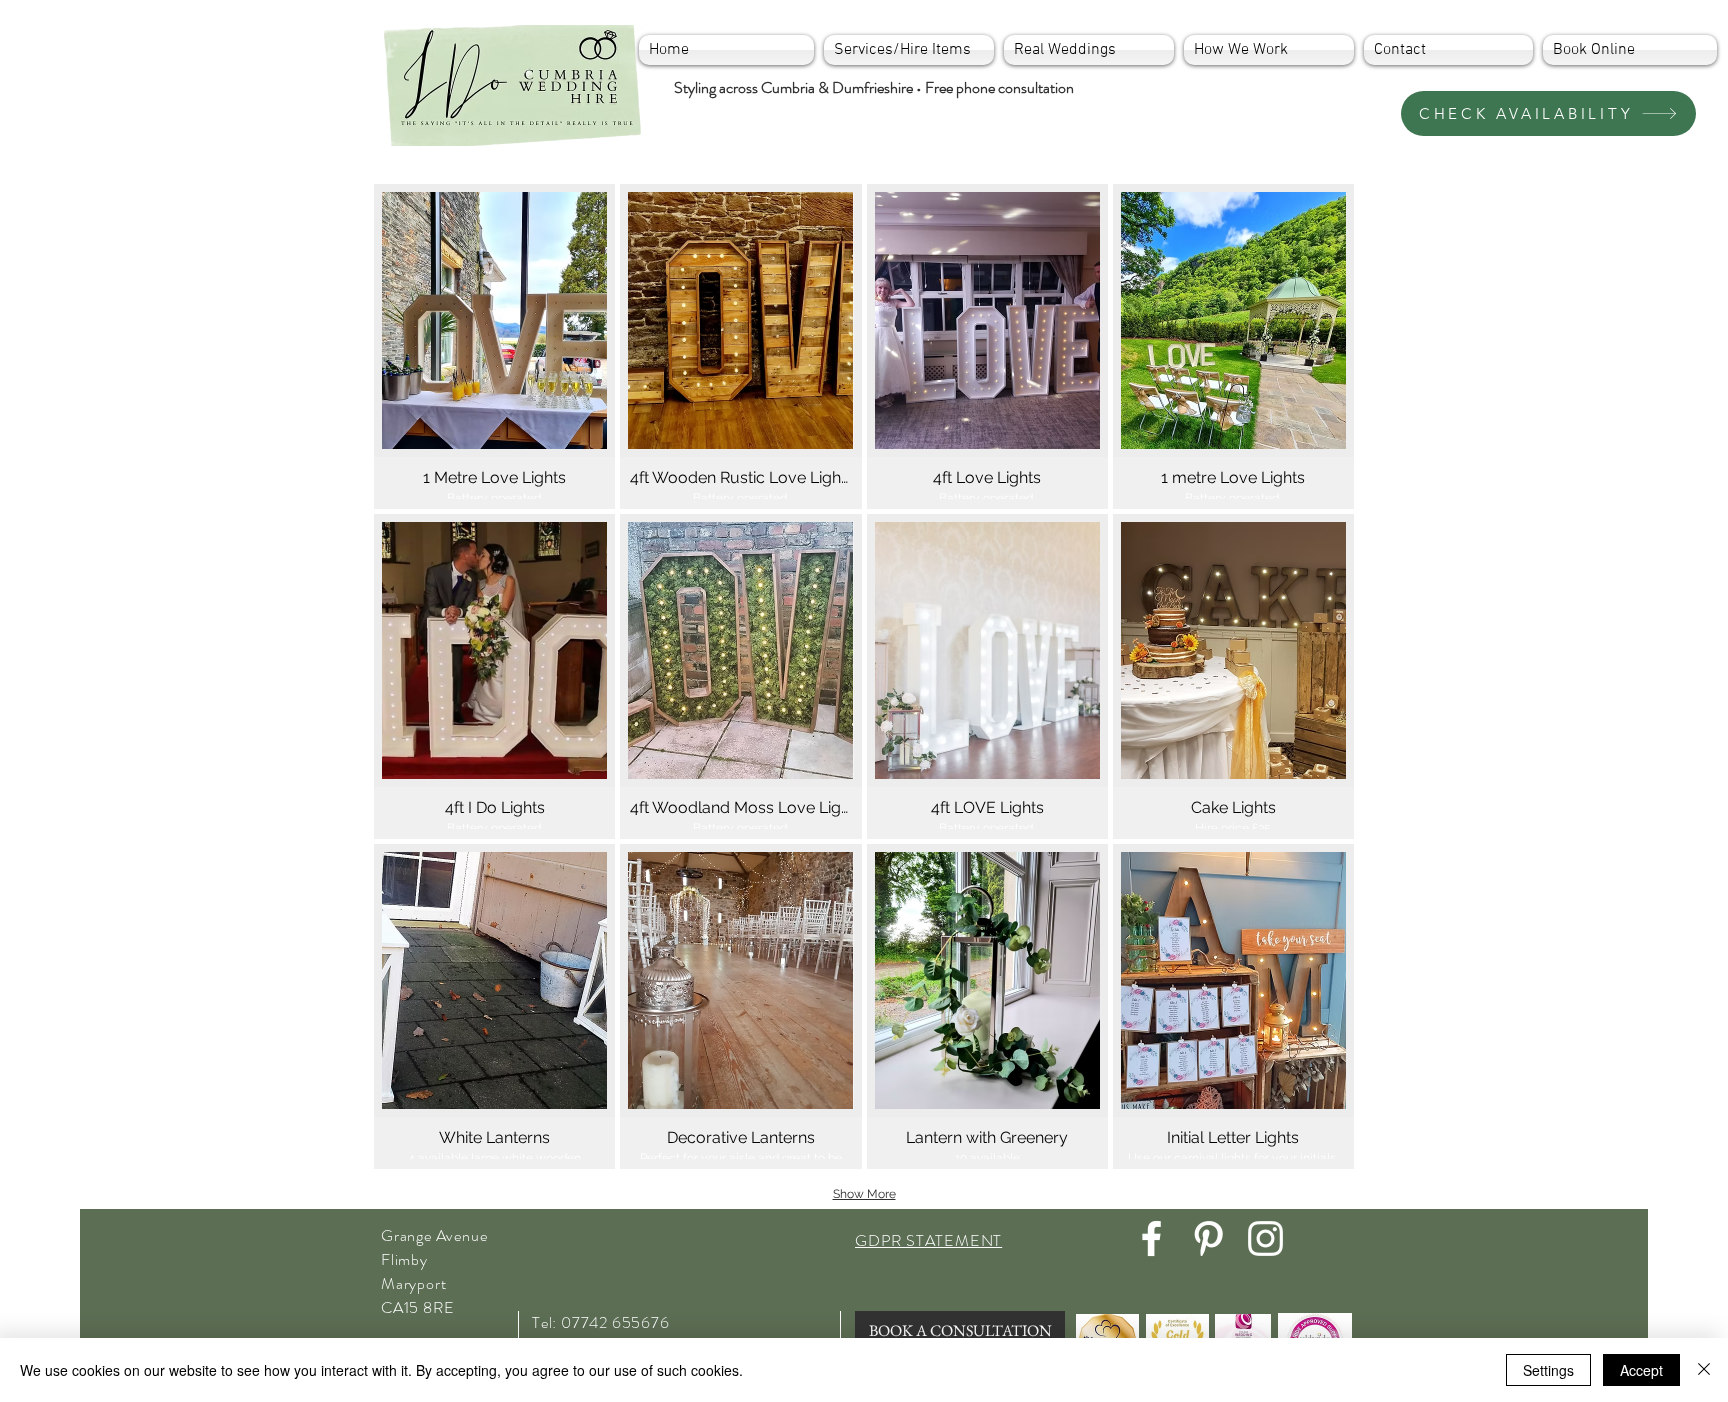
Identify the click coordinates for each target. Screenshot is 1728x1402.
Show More (864, 1194)
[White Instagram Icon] (1265, 1238)
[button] (494, 346)
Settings (1548, 1370)
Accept (1641, 1370)
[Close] (1704, 1370)
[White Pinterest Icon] (1208, 1238)
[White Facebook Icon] (1151, 1238)
